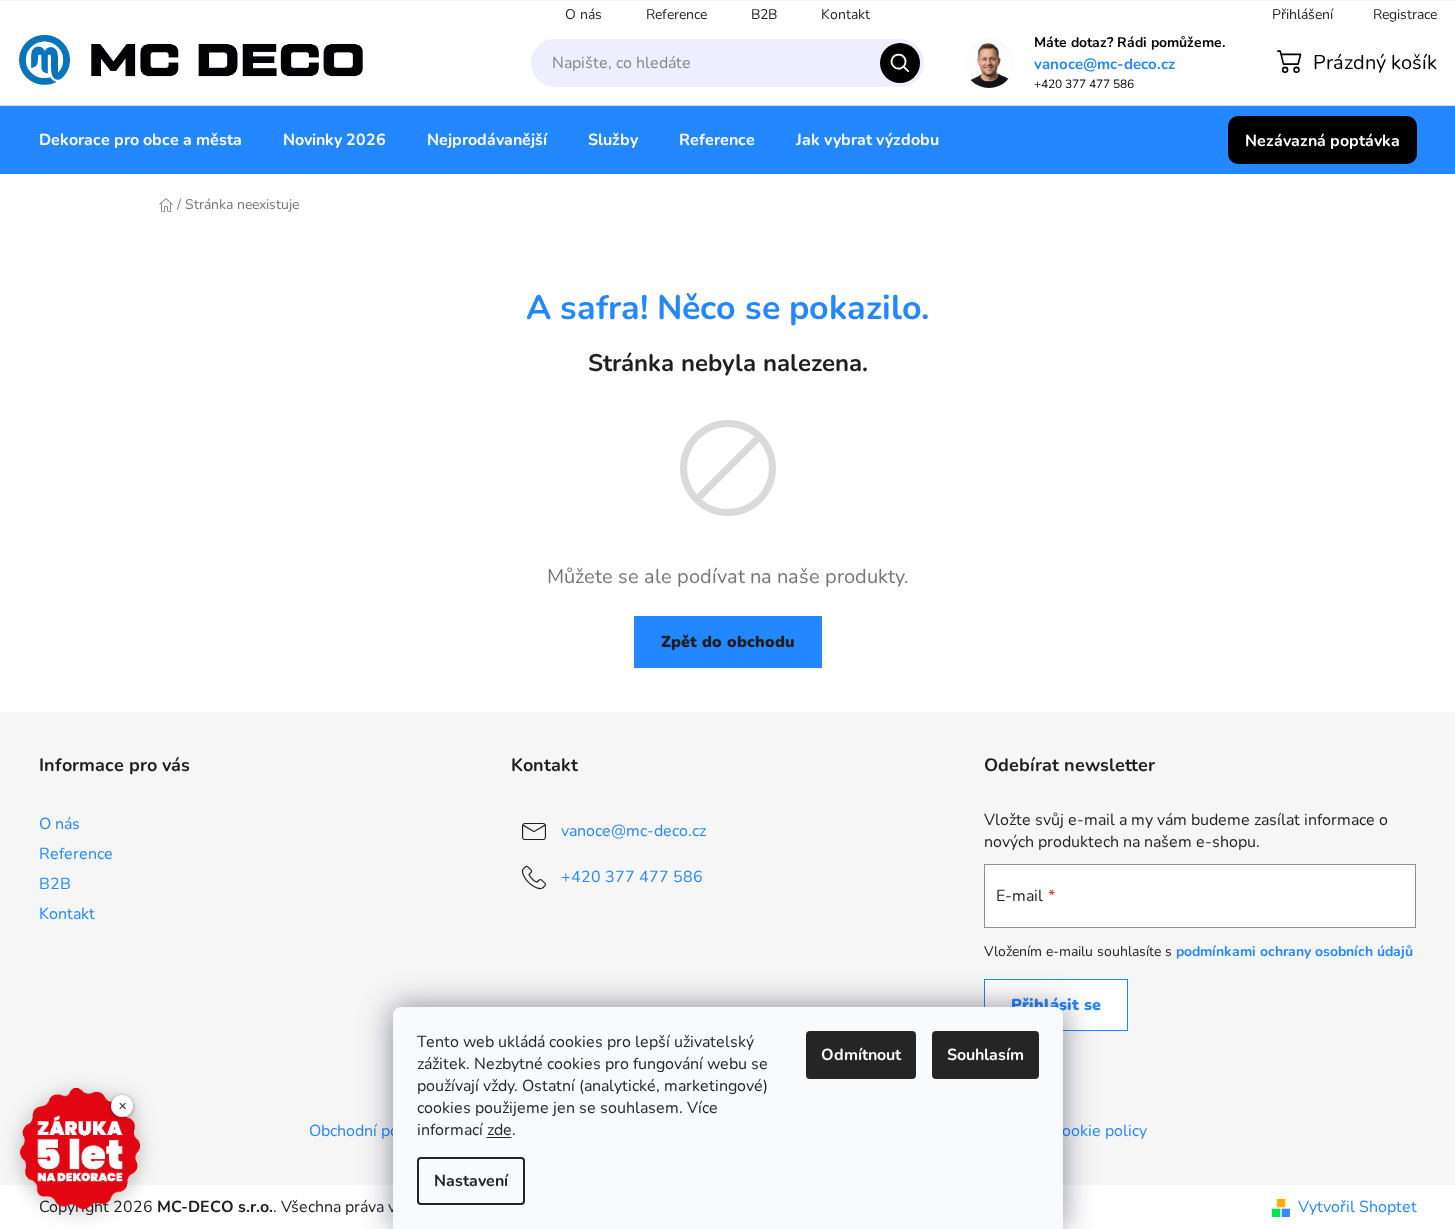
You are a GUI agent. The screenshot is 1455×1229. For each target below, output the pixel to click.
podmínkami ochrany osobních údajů (1294, 951)
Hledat (900, 63)
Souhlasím (985, 1055)
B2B (764, 14)
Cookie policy (1099, 1131)
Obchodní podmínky (380, 1131)
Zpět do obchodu (728, 642)
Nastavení (471, 1181)
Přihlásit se (1056, 1005)
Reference (676, 14)
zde (499, 1130)
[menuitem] (140, 140)
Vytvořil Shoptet (1357, 1207)
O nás (583, 14)
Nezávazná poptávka (1322, 141)
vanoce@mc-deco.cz (1104, 64)
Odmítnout (861, 1055)
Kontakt (845, 14)
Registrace (1405, 14)
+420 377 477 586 (632, 877)
